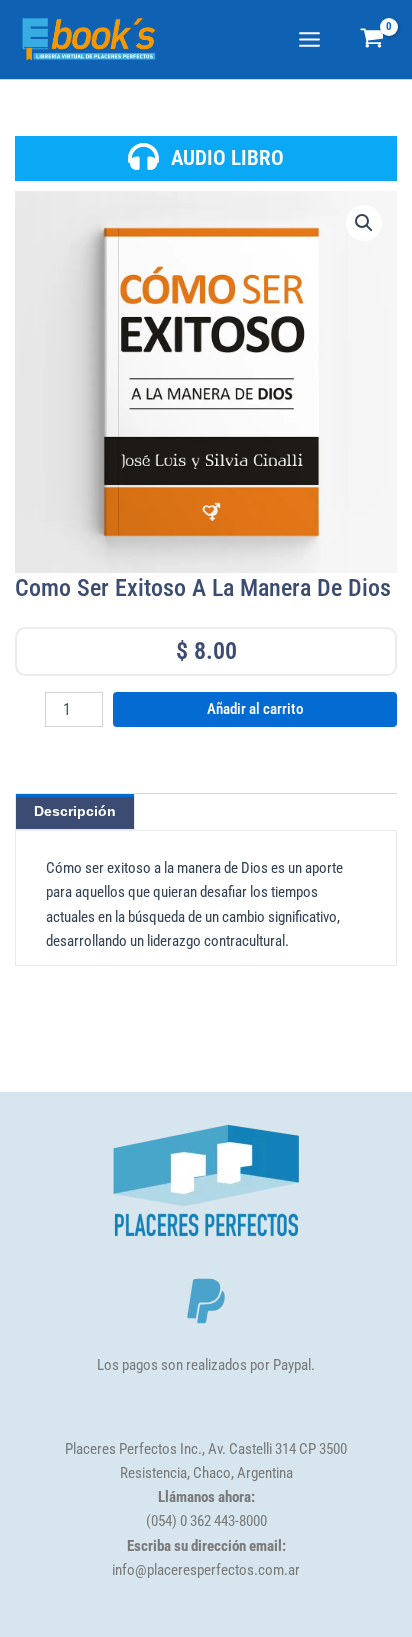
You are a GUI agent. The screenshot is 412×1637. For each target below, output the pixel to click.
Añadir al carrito (255, 709)
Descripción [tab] (75, 811)
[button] (364, 223)
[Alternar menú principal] (309, 39)
